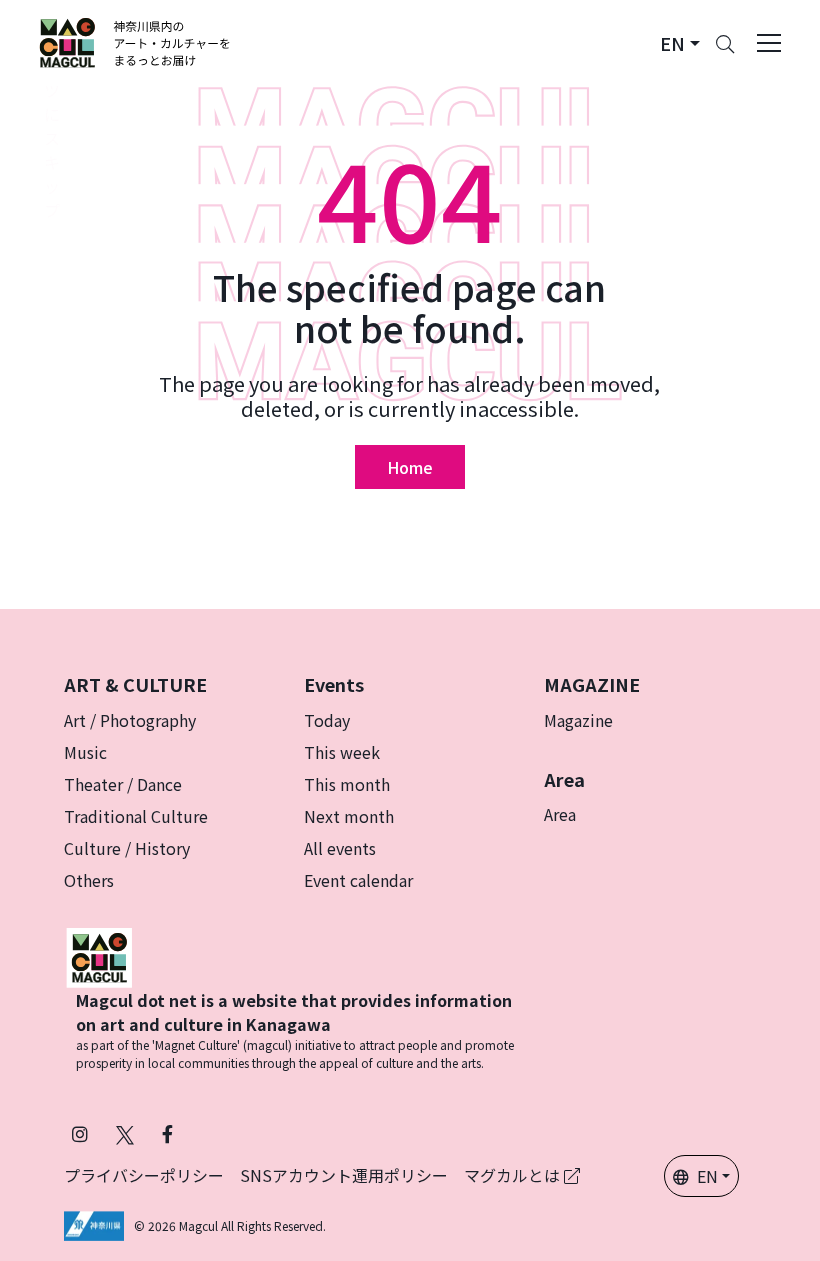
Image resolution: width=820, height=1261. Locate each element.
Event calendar (358, 880)
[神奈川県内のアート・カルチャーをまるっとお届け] (135, 43)
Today (327, 720)
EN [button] (707, 1176)
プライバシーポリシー (144, 1175)
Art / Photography (130, 720)
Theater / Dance (123, 784)
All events (340, 848)
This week (342, 752)
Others (89, 880)
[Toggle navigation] (769, 43)
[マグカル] (99, 955)
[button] (680, 43)
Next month (349, 816)
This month (347, 784)
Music (85, 752)
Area (560, 814)
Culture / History (127, 848)
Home (410, 467)
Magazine (578, 720)
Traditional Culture (136, 816)
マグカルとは (514, 1175)
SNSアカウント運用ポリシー (344, 1175)
